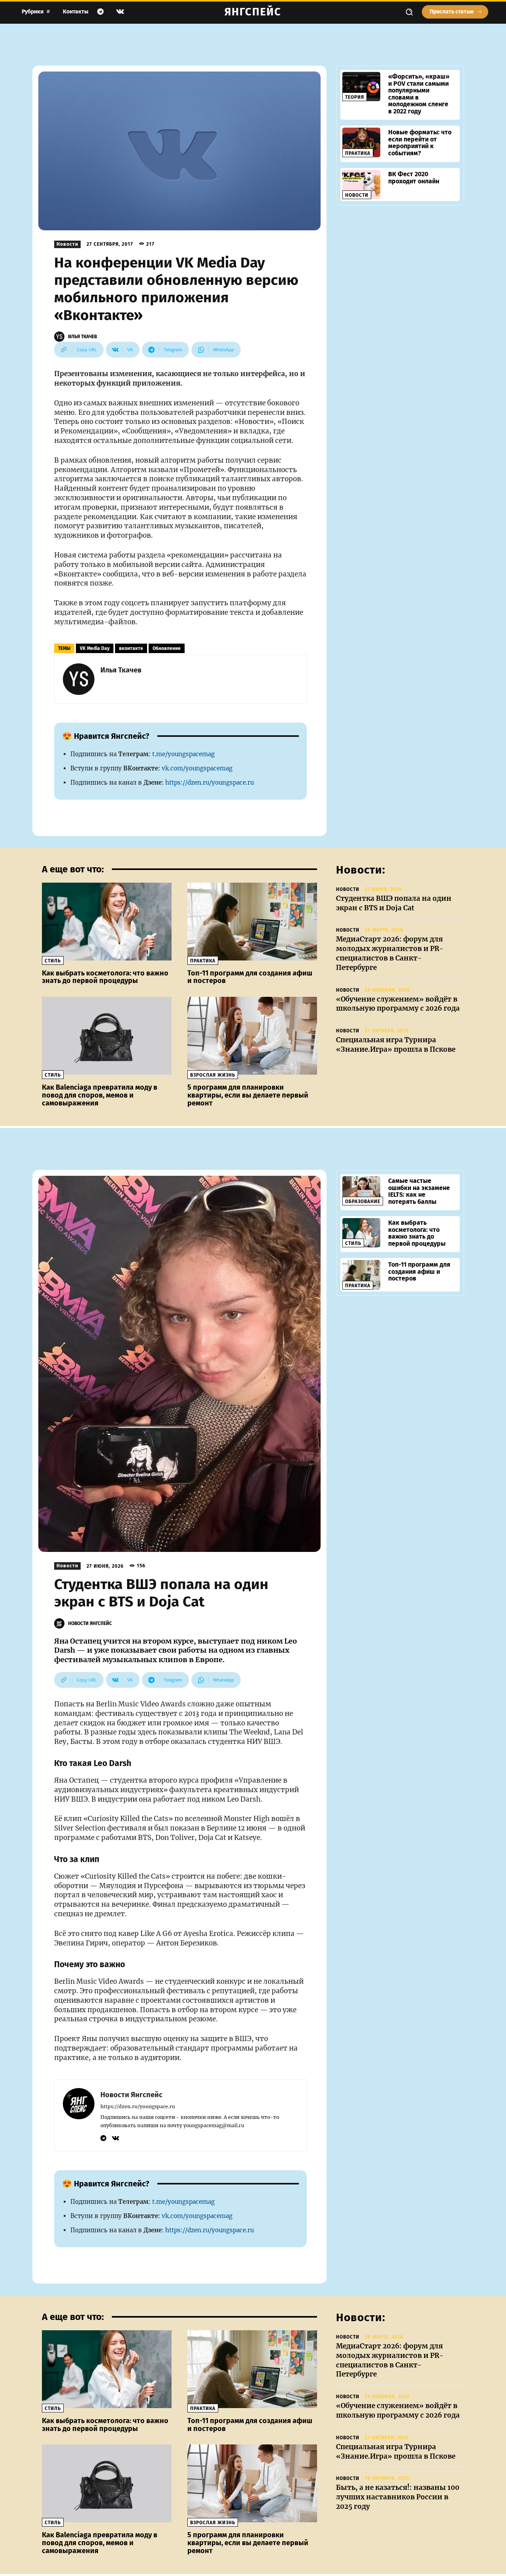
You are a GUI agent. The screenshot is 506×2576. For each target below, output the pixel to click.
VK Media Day (95, 648)
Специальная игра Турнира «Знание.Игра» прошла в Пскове (396, 1045)
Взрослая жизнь (213, 1075)
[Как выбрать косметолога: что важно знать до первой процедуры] (107, 922)
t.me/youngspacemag (183, 754)
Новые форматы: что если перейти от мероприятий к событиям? (420, 143)
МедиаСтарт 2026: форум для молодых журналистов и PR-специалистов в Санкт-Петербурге (390, 953)
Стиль (53, 961)
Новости (67, 244)
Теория (355, 97)
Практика (358, 153)
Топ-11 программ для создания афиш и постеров (250, 977)
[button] (409, 12)
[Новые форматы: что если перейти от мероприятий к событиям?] (361, 142)
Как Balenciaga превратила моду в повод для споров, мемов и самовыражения (100, 1095)
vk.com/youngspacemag (197, 768)
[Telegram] (100, 12)
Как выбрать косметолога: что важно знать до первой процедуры (105, 977)
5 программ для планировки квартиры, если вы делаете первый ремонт (248, 1095)
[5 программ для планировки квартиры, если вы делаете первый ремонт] (252, 1036)
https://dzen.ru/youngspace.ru (210, 782)
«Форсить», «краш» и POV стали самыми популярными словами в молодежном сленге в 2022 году (419, 94)
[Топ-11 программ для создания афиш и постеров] (252, 922)
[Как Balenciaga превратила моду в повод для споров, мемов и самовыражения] (107, 1036)
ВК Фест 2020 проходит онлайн (414, 178)
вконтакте (131, 648)
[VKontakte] (120, 12)
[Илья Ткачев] (60, 337)
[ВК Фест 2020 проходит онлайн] (361, 185)
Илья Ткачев (82, 337)
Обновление (167, 648)
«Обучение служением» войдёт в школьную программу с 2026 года (398, 1004)
